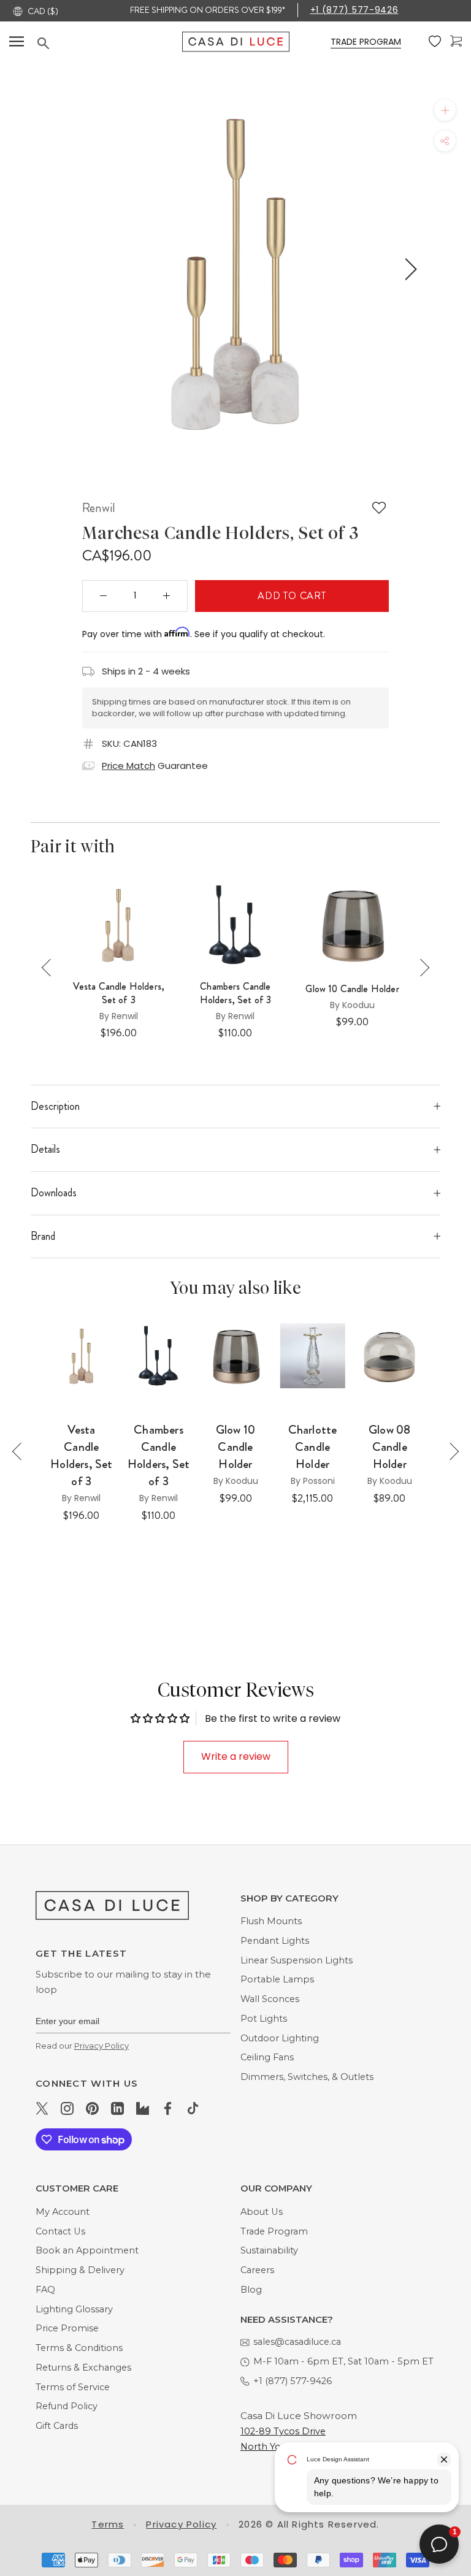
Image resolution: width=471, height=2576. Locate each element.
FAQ (45, 2290)
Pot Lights (264, 2019)
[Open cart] (456, 41)
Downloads (54, 1193)
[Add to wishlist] (379, 508)
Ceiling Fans (267, 2057)
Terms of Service (73, 2387)
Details (45, 1149)
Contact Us (60, 2231)
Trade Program (274, 2231)
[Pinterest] (92, 2108)
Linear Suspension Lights (297, 1960)
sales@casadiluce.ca (297, 2342)
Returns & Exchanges (83, 2368)
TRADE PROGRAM (366, 42)
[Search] (110, 43)
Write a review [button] (236, 1756)
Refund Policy (67, 2406)
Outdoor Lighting (280, 2038)
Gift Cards (57, 2426)
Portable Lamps (277, 1979)
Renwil (99, 508)
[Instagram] (67, 2108)
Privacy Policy (101, 2046)
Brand (43, 1236)
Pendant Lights (275, 1941)
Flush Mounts (271, 1921)
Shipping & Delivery (80, 2270)
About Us (262, 2212)
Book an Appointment (87, 2250)
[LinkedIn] (117, 2108)
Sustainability (269, 2250)
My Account (63, 2212)
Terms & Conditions (79, 2348)
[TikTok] (193, 2108)
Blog (251, 2290)
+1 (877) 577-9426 (354, 10)
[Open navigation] (17, 41)
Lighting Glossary (74, 2309)
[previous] (59, 269)
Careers (257, 2270)
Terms (108, 2524)
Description (55, 1106)
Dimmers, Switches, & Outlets (307, 2077)
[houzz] (143, 2108)
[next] (409, 269)
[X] (42, 2108)
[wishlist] (435, 42)
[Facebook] (168, 2108)
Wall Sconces (270, 1999)
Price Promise (67, 2328)
